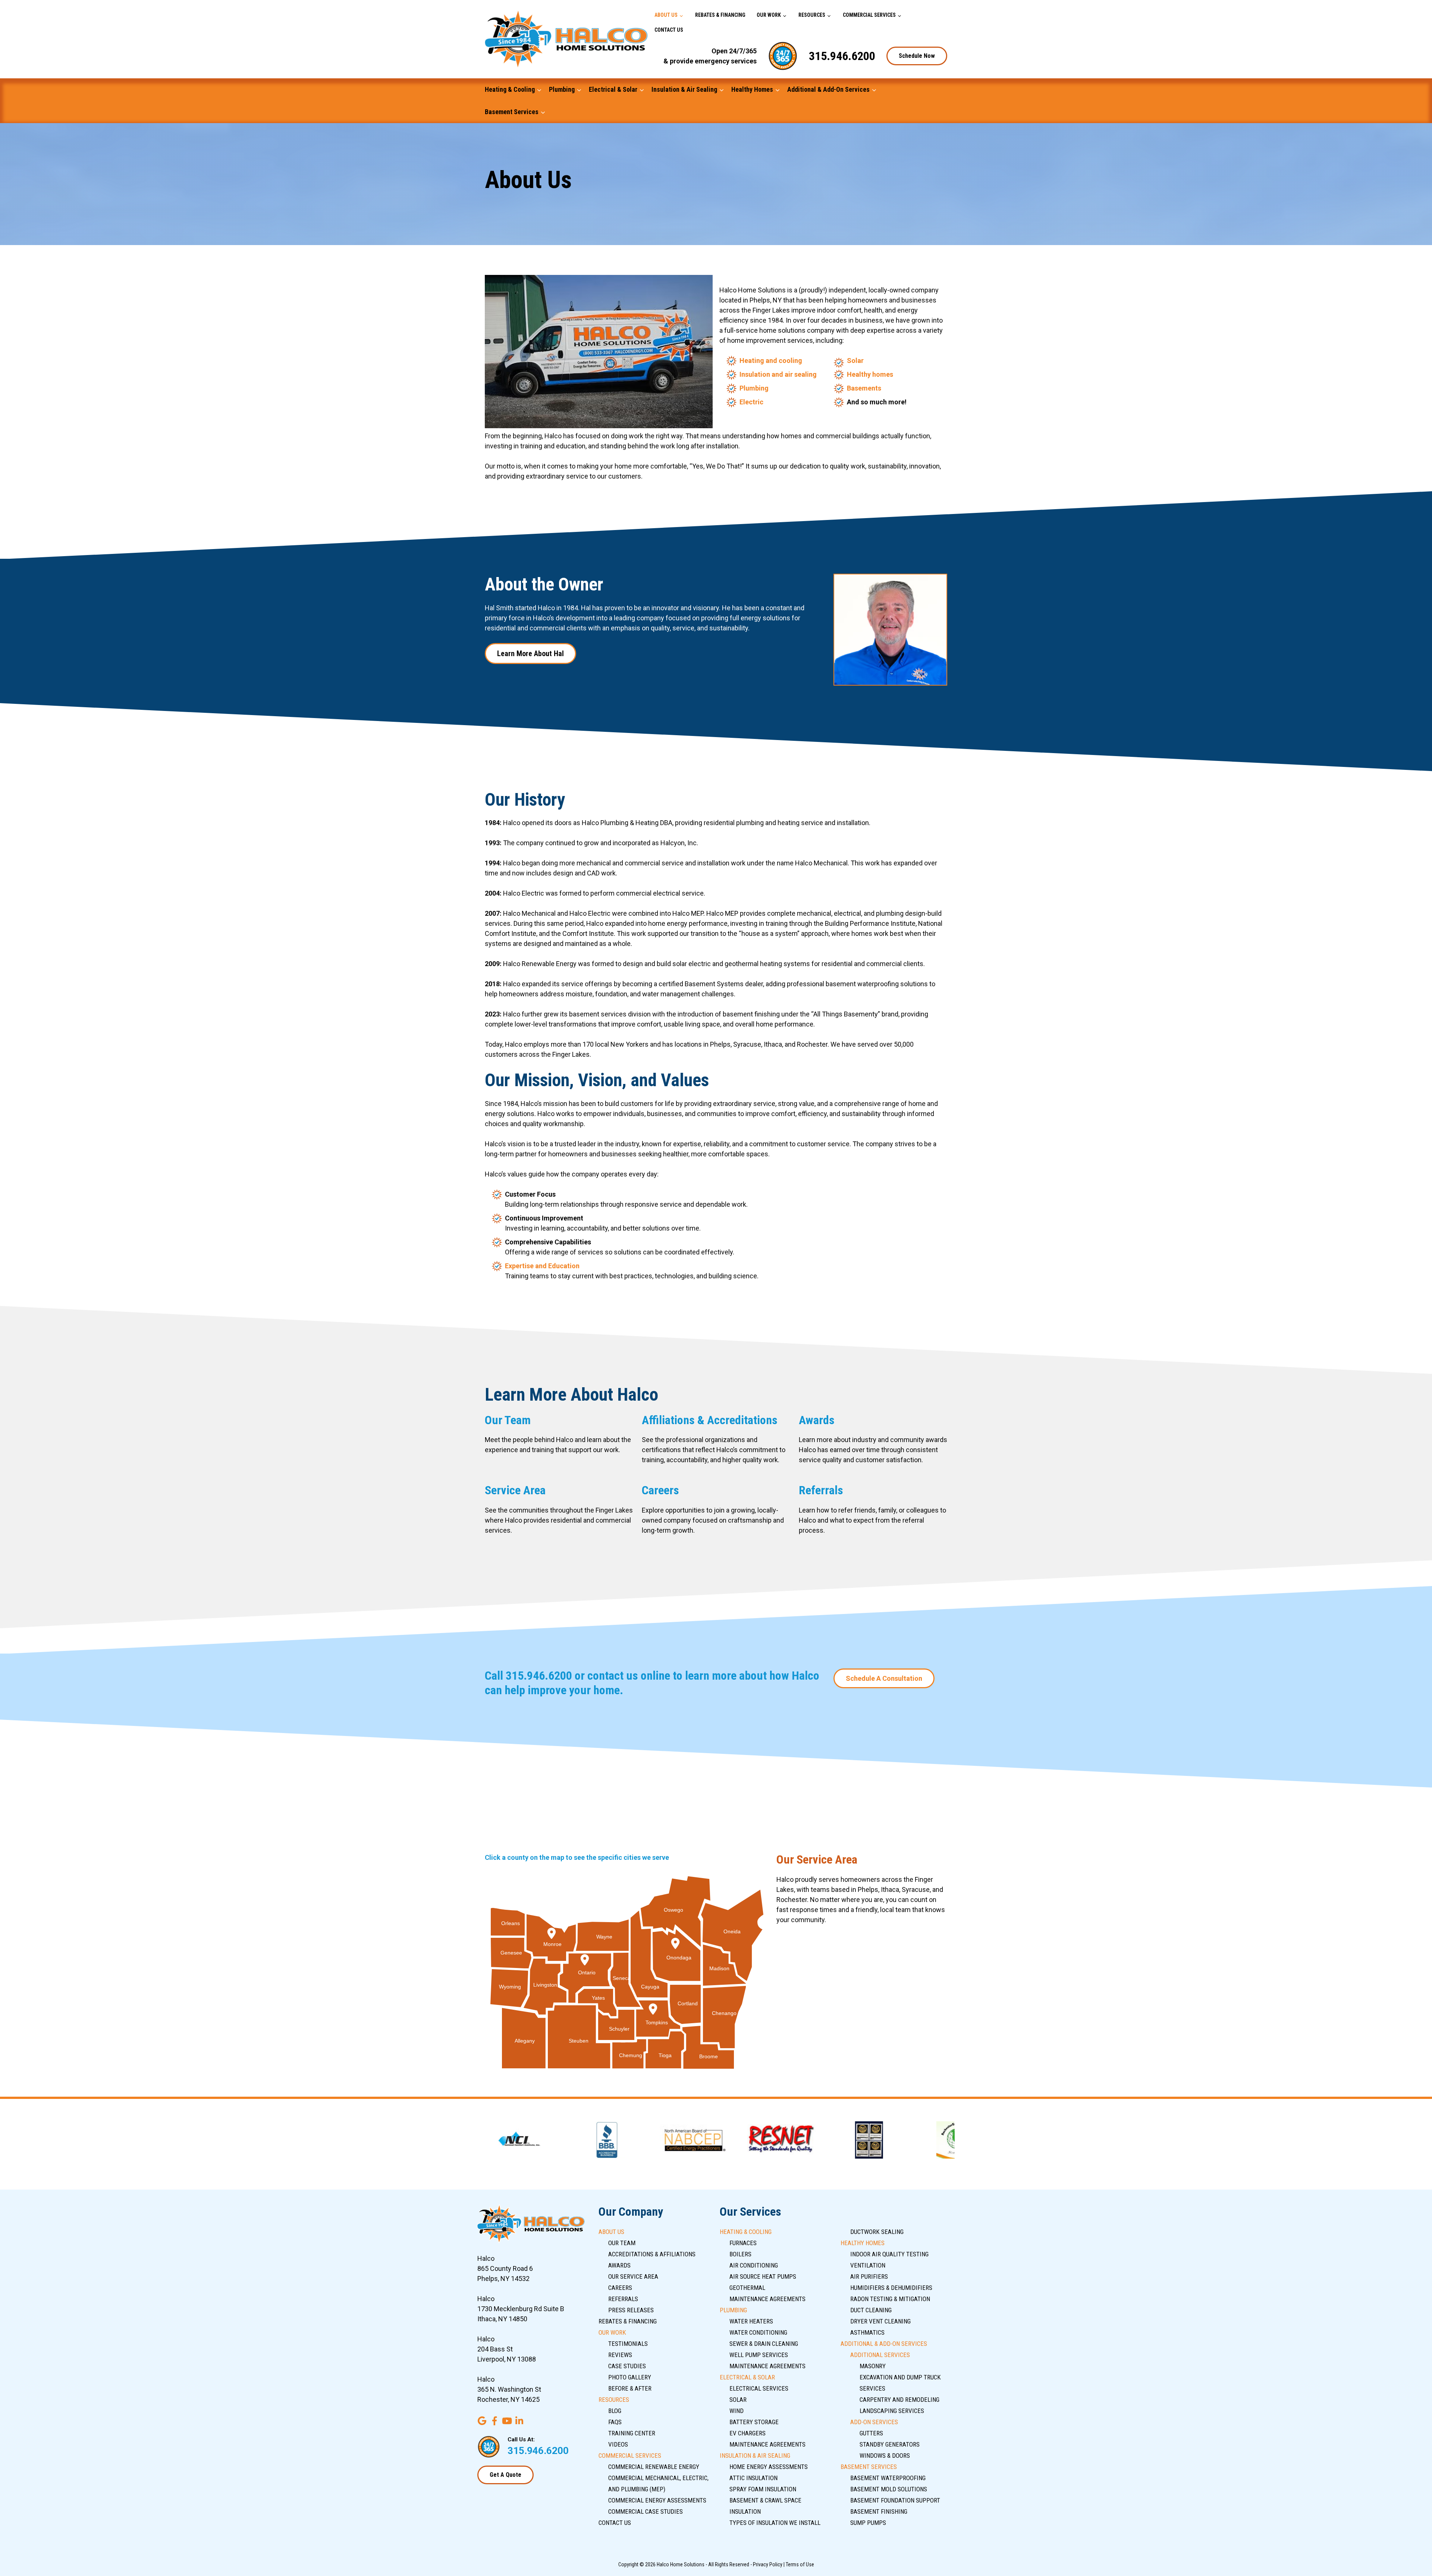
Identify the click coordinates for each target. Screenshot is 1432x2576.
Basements (864, 388)
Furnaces (743, 2243)
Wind (737, 2411)
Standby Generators (890, 2444)
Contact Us (669, 30)
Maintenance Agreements (767, 2299)
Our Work (769, 15)
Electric (751, 402)
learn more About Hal (530, 654)
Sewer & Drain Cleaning (764, 2344)
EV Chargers (748, 2433)
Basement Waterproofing (888, 2478)
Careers (660, 1490)
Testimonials (628, 2344)
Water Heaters (751, 2321)
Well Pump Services (759, 2355)
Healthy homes (870, 374)
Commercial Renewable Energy (654, 2467)
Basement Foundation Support (895, 2500)
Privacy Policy (768, 2564)
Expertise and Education (542, 1266)
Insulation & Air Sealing (684, 89)
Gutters (871, 2433)
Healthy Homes (752, 89)
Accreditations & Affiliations (652, 2254)
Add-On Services (874, 2422)
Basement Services (512, 112)
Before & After (630, 2388)
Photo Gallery (630, 2377)
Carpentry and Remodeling (899, 2400)
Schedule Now (917, 56)
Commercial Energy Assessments (657, 2500)
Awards (817, 1420)
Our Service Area (633, 2276)
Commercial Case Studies (646, 2511)
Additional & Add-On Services (828, 89)
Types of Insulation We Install (775, 2523)
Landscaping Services (892, 2411)
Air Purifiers (869, 2276)
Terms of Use (800, 2564)
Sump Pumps (868, 2523)
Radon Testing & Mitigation (890, 2299)
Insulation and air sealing (778, 374)
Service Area (515, 1490)
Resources (812, 15)
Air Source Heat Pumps (763, 2276)
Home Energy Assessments (769, 2467)
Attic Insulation (753, 2478)
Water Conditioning (758, 2332)
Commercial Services (869, 15)
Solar (855, 361)
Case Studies (627, 2366)
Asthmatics (867, 2332)
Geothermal (747, 2288)
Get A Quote (505, 2475)
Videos (618, 2444)
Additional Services (880, 2355)
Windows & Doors (885, 2456)
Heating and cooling (771, 361)
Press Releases (631, 2310)
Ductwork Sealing (877, 2232)
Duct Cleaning (871, 2310)
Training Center (632, 2433)
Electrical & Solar (613, 89)
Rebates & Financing (720, 15)
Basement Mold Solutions (889, 2489)
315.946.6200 (842, 56)
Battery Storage (754, 2422)
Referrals (821, 1490)
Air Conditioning (754, 2265)
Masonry (873, 2366)
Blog (615, 2411)
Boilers (740, 2254)
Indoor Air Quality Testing (889, 2254)
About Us (666, 15)
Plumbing (562, 89)
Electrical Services (759, 2388)
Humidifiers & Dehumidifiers (891, 2288)
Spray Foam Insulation (763, 2489)
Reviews (620, 2355)
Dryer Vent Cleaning (880, 2321)
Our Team (508, 1420)
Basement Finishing (879, 2511)
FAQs (615, 2422)
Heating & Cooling (510, 89)
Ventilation (868, 2265)
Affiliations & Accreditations (710, 1420)
